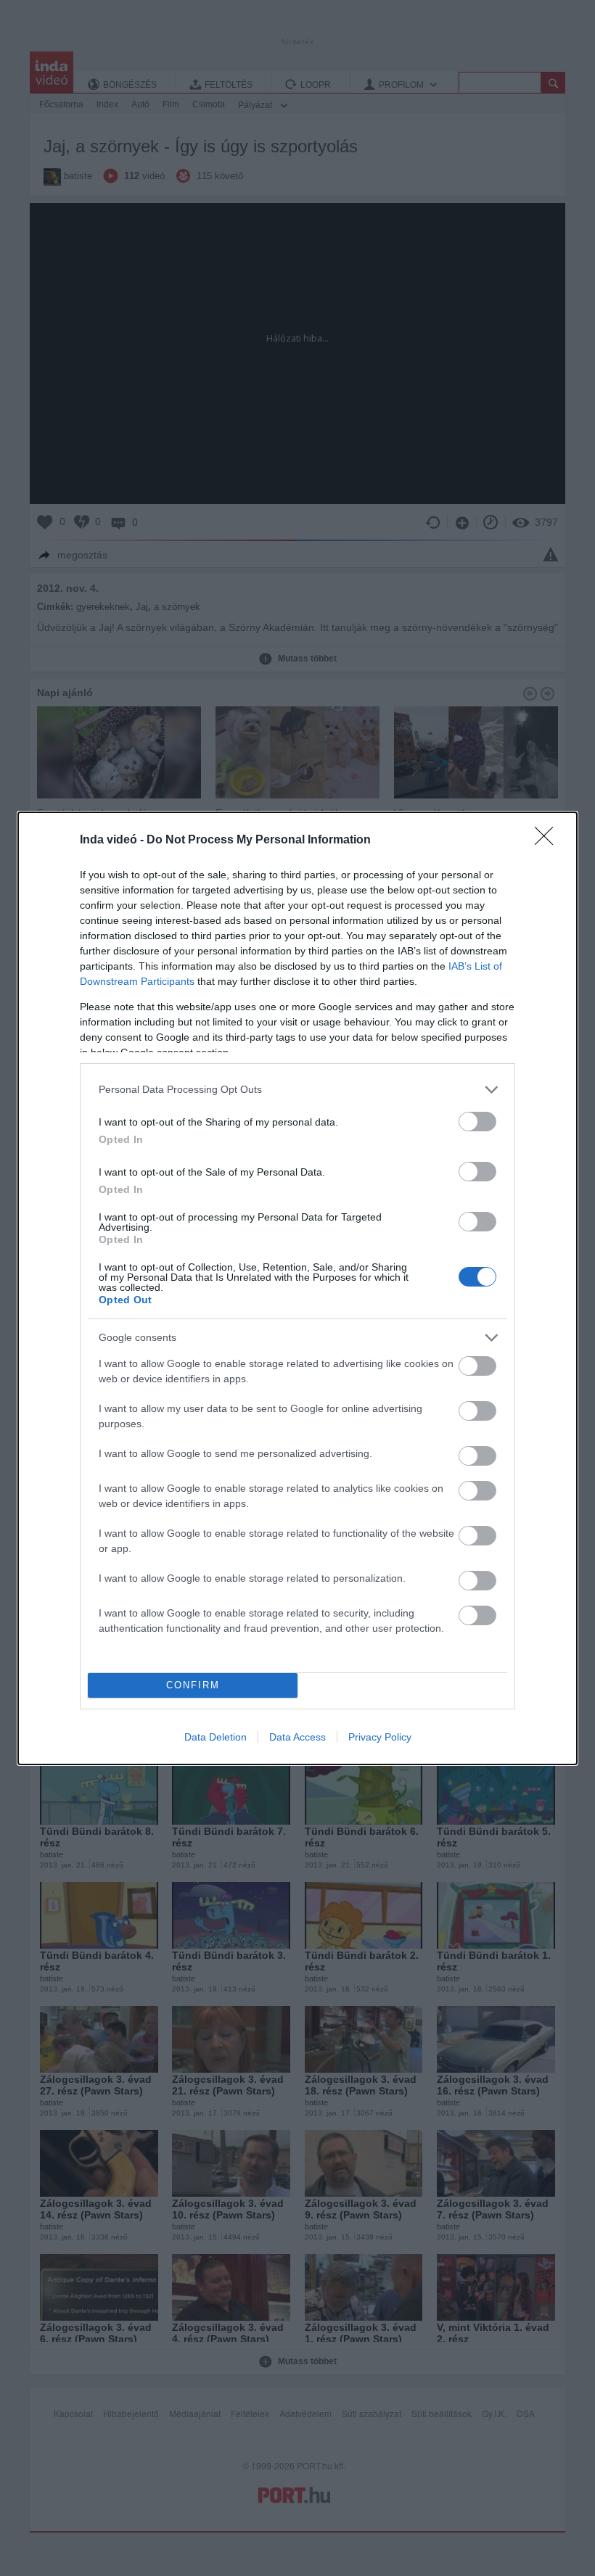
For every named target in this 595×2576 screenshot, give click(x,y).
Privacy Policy (380, 1737)
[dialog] (297, 1288)
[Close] (549, 841)
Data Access (297, 1737)
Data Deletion (216, 1737)
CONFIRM (193, 1685)
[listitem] (297, 1090)
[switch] (477, 1122)
